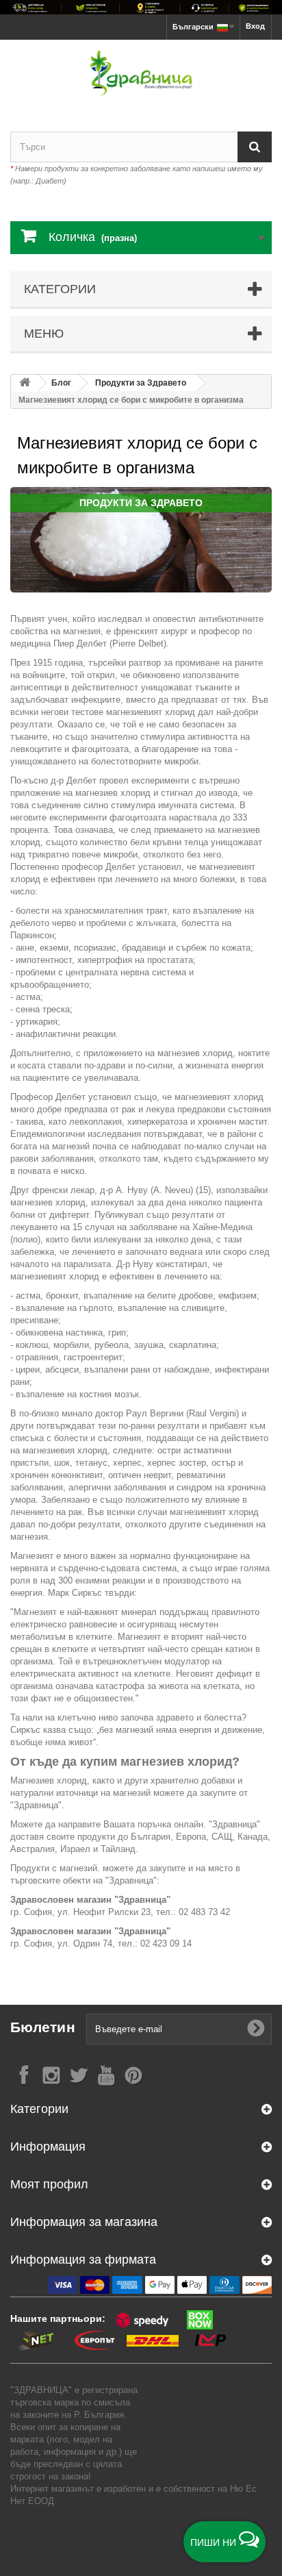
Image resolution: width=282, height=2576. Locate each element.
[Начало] (25, 383)
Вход (255, 26)
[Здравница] (141, 7)
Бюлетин (43, 2027)
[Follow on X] (79, 2074)
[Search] (255, 147)
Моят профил (49, 2184)
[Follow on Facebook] (24, 2074)
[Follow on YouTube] (106, 2074)
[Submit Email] (256, 2029)
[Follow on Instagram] (51, 2074)
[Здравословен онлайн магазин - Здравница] (141, 74)
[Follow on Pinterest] (133, 2074)
